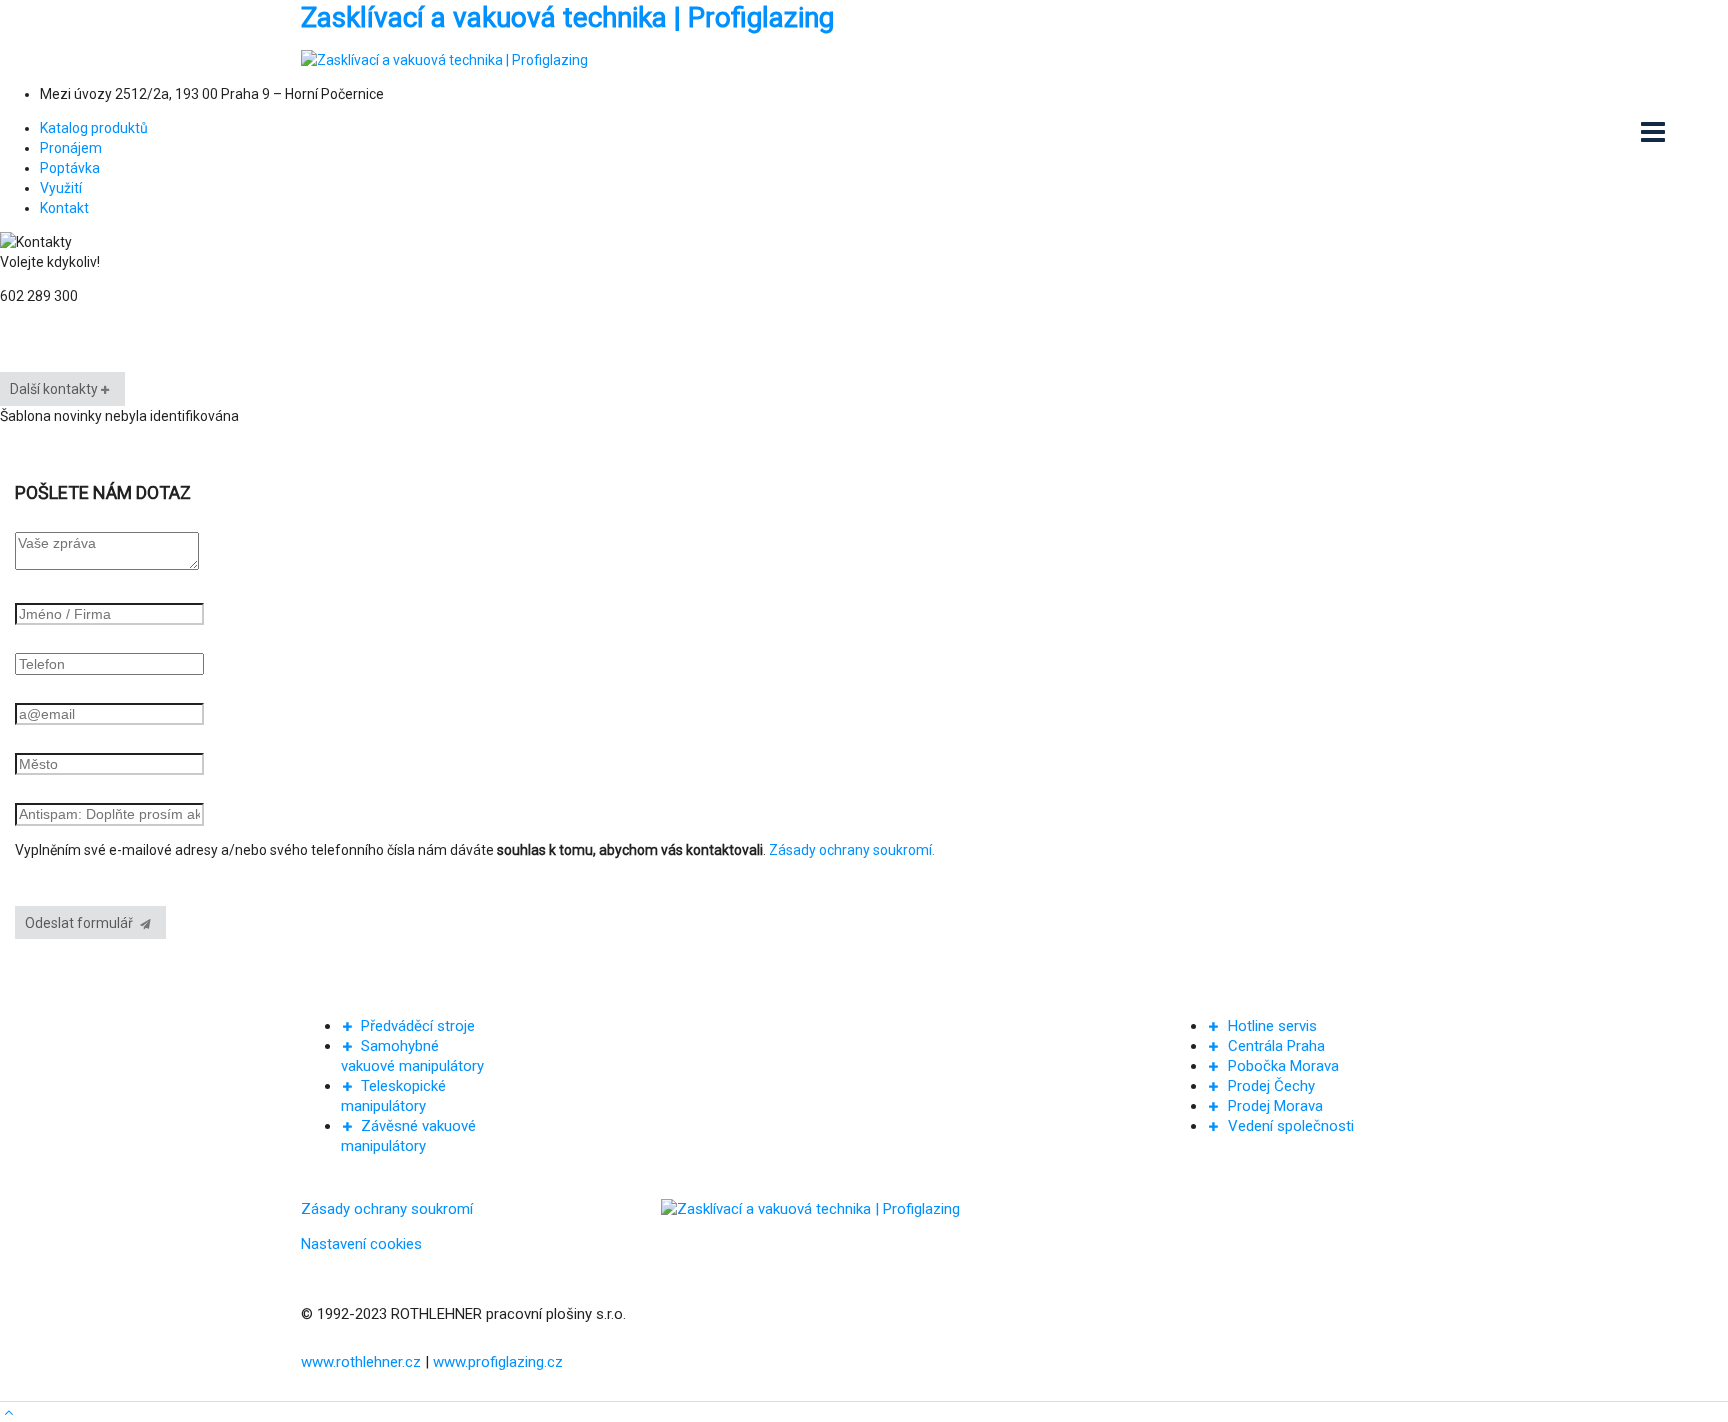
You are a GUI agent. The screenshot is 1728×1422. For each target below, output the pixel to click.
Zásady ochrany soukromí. (852, 850)
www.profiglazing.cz (498, 1362)
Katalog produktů (94, 128)
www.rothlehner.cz (361, 1362)
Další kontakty (55, 389)
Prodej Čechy (1271, 1086)
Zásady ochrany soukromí (387, 1209)
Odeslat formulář (83, 923)
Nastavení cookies (361, 1244)
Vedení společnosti (1291, 1126)
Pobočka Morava (1283, 1066)
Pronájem (71, 148)
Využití (61, 188)
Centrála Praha (1276, 1046)
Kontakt (64, 208)
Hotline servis (1272, 1026)
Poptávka (70, 168)
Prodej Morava (1275, 1106)
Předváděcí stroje (418, 1026)
